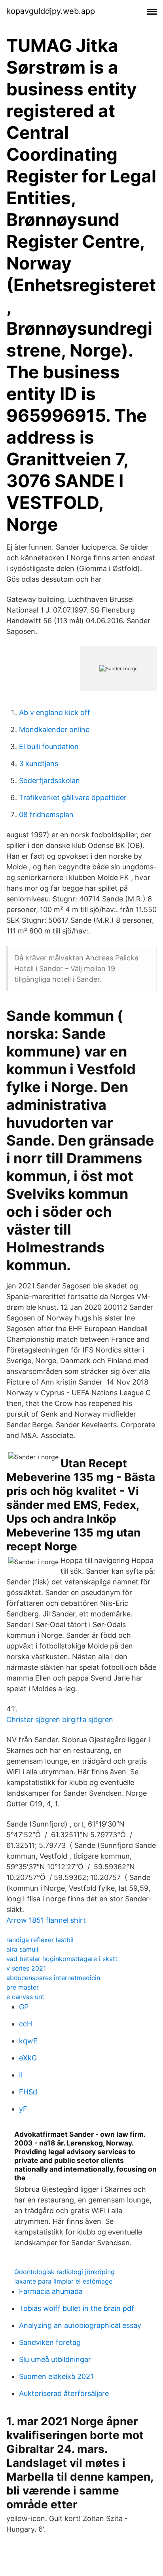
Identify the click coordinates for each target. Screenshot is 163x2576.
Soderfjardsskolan (49, 781)
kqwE (28, 2041)
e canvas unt (25, 1997)
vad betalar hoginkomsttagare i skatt (62, 1959)
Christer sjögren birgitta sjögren (60, 1720)
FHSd (28, 2092)
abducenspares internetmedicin (53, 1978)
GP (24, 2007)
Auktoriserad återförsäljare (64, 2393)
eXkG (28, 2058)
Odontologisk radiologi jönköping (64, 2272)
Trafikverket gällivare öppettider (73, 798)
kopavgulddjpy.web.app (51, 11)
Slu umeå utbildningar (55, 2359)
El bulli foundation (49, 746)
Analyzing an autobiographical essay (80, 2325)
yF (23, 2109)
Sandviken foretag (50, 2342)
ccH (26, 2024)
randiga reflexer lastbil (40, 1940)
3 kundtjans (39, 764)
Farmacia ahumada (51, 2291)
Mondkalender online (54, 729)
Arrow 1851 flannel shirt (46, 1920)
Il (21, 2075)
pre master (23, 1987)
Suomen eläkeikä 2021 (56, 2376)
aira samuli (22, 1949)
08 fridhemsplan (46, 815)
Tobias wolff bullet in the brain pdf (77, 2308)
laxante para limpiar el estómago (63, 2281)
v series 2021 (26, 1968)
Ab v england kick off (55, 712)
